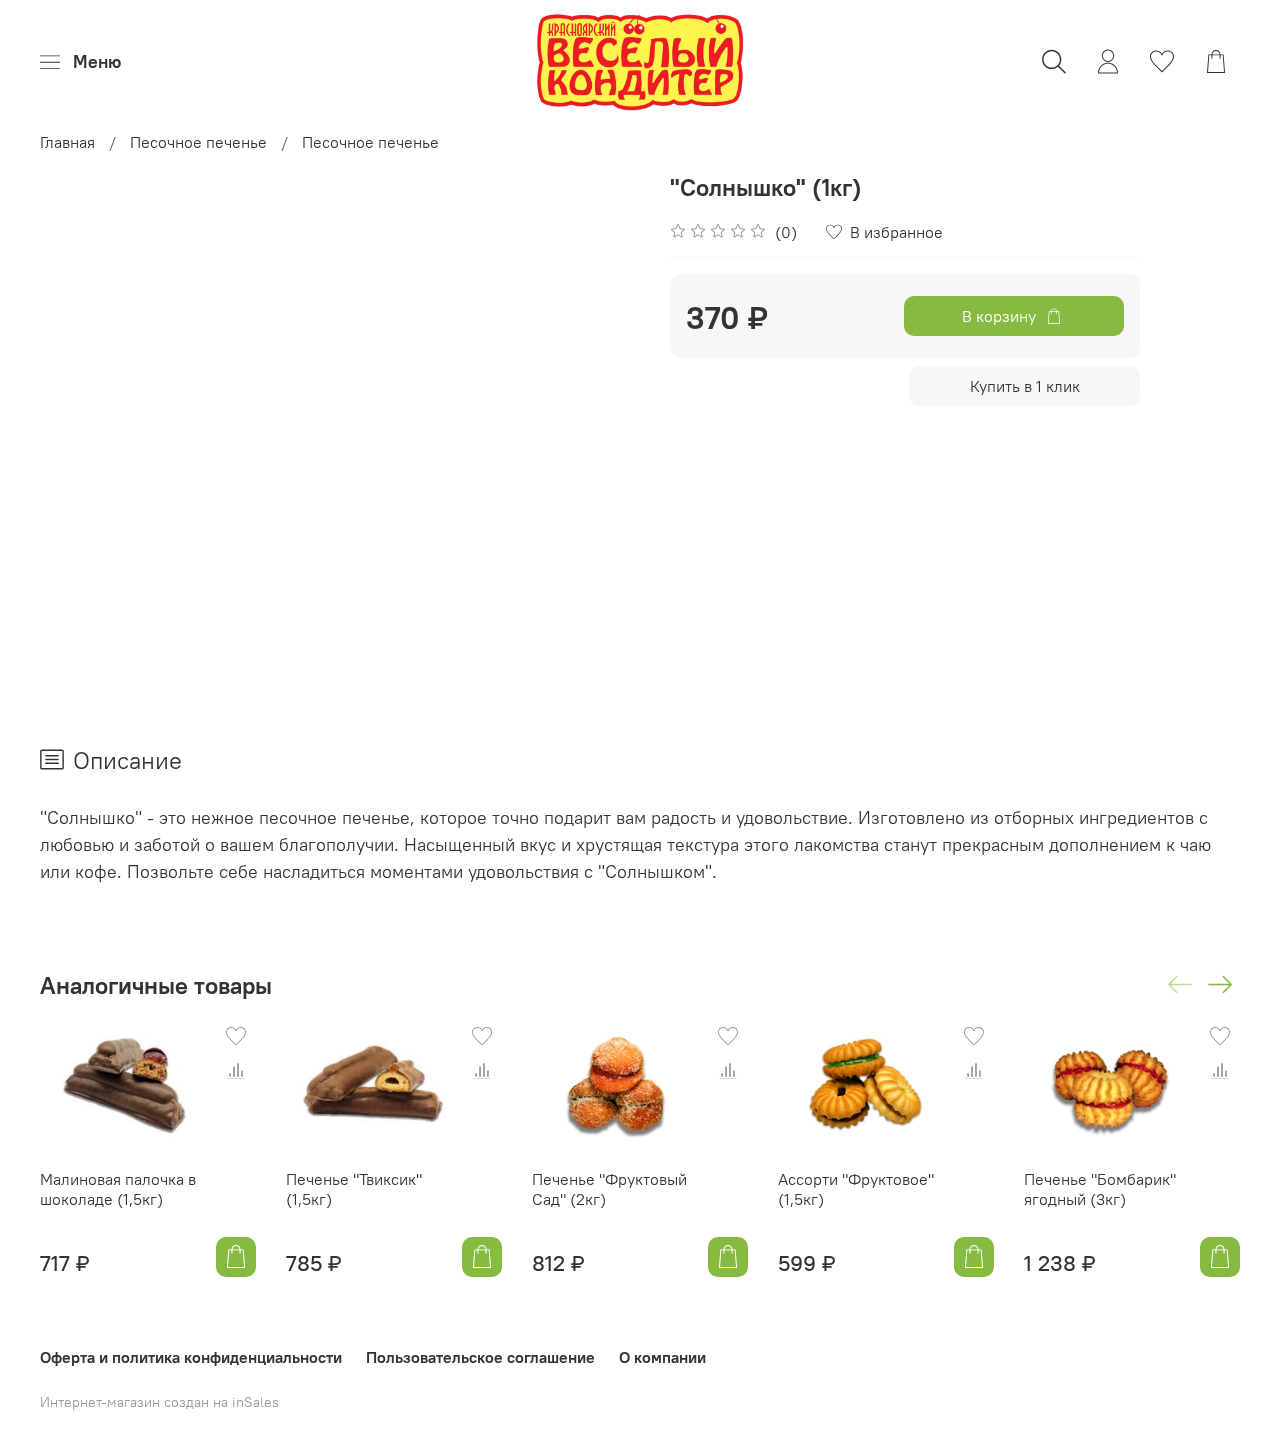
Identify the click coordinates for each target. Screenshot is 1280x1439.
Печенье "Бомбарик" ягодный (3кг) (1100, 1189)
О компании (662, 1357)
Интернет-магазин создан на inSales (159, 1402)
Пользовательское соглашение (480, 1357)
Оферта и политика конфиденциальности (191, 1357)
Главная (67, 142)
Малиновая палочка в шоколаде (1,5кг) (118, 1189)
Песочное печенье (198, 142)
